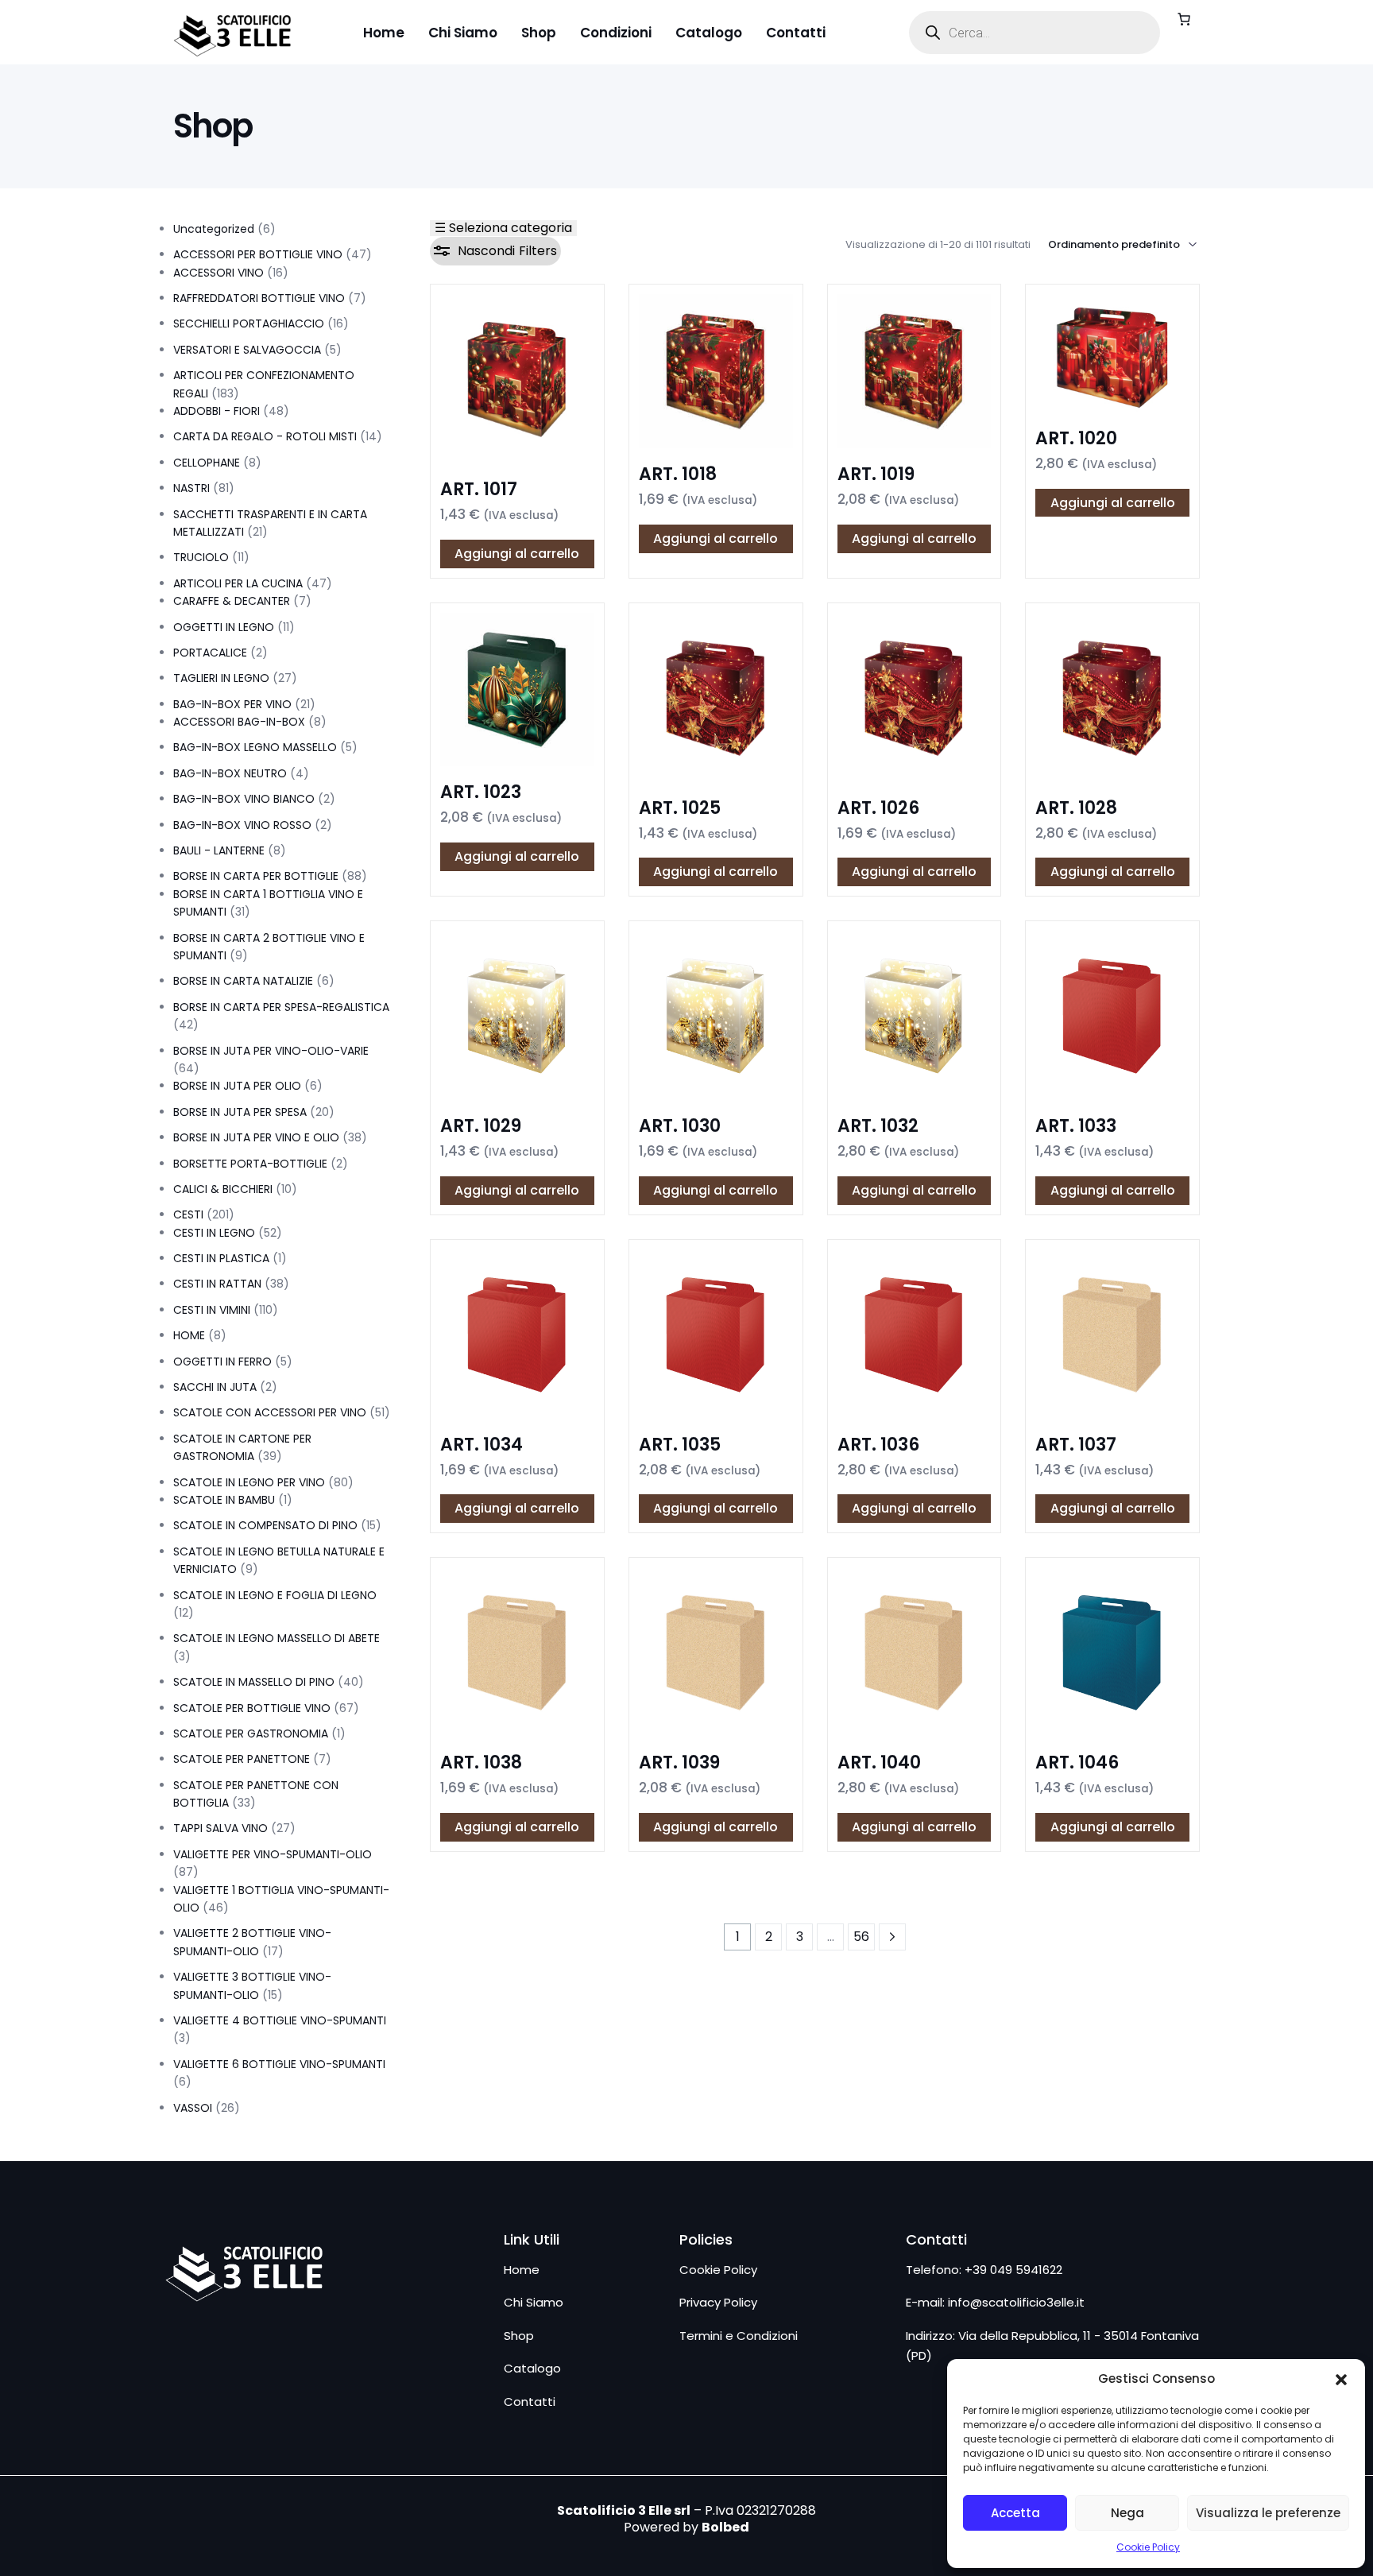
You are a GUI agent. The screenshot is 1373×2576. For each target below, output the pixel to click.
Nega (1127, 2513)
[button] (1341, 2380)
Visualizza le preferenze (1268, 2513)
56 (861, 1937)
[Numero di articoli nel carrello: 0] (1184, 19)
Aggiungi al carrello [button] (517, 554)
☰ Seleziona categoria (503, 228)
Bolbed (725, 2527)
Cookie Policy (1148, 2547)
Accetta (1015, 2513)
